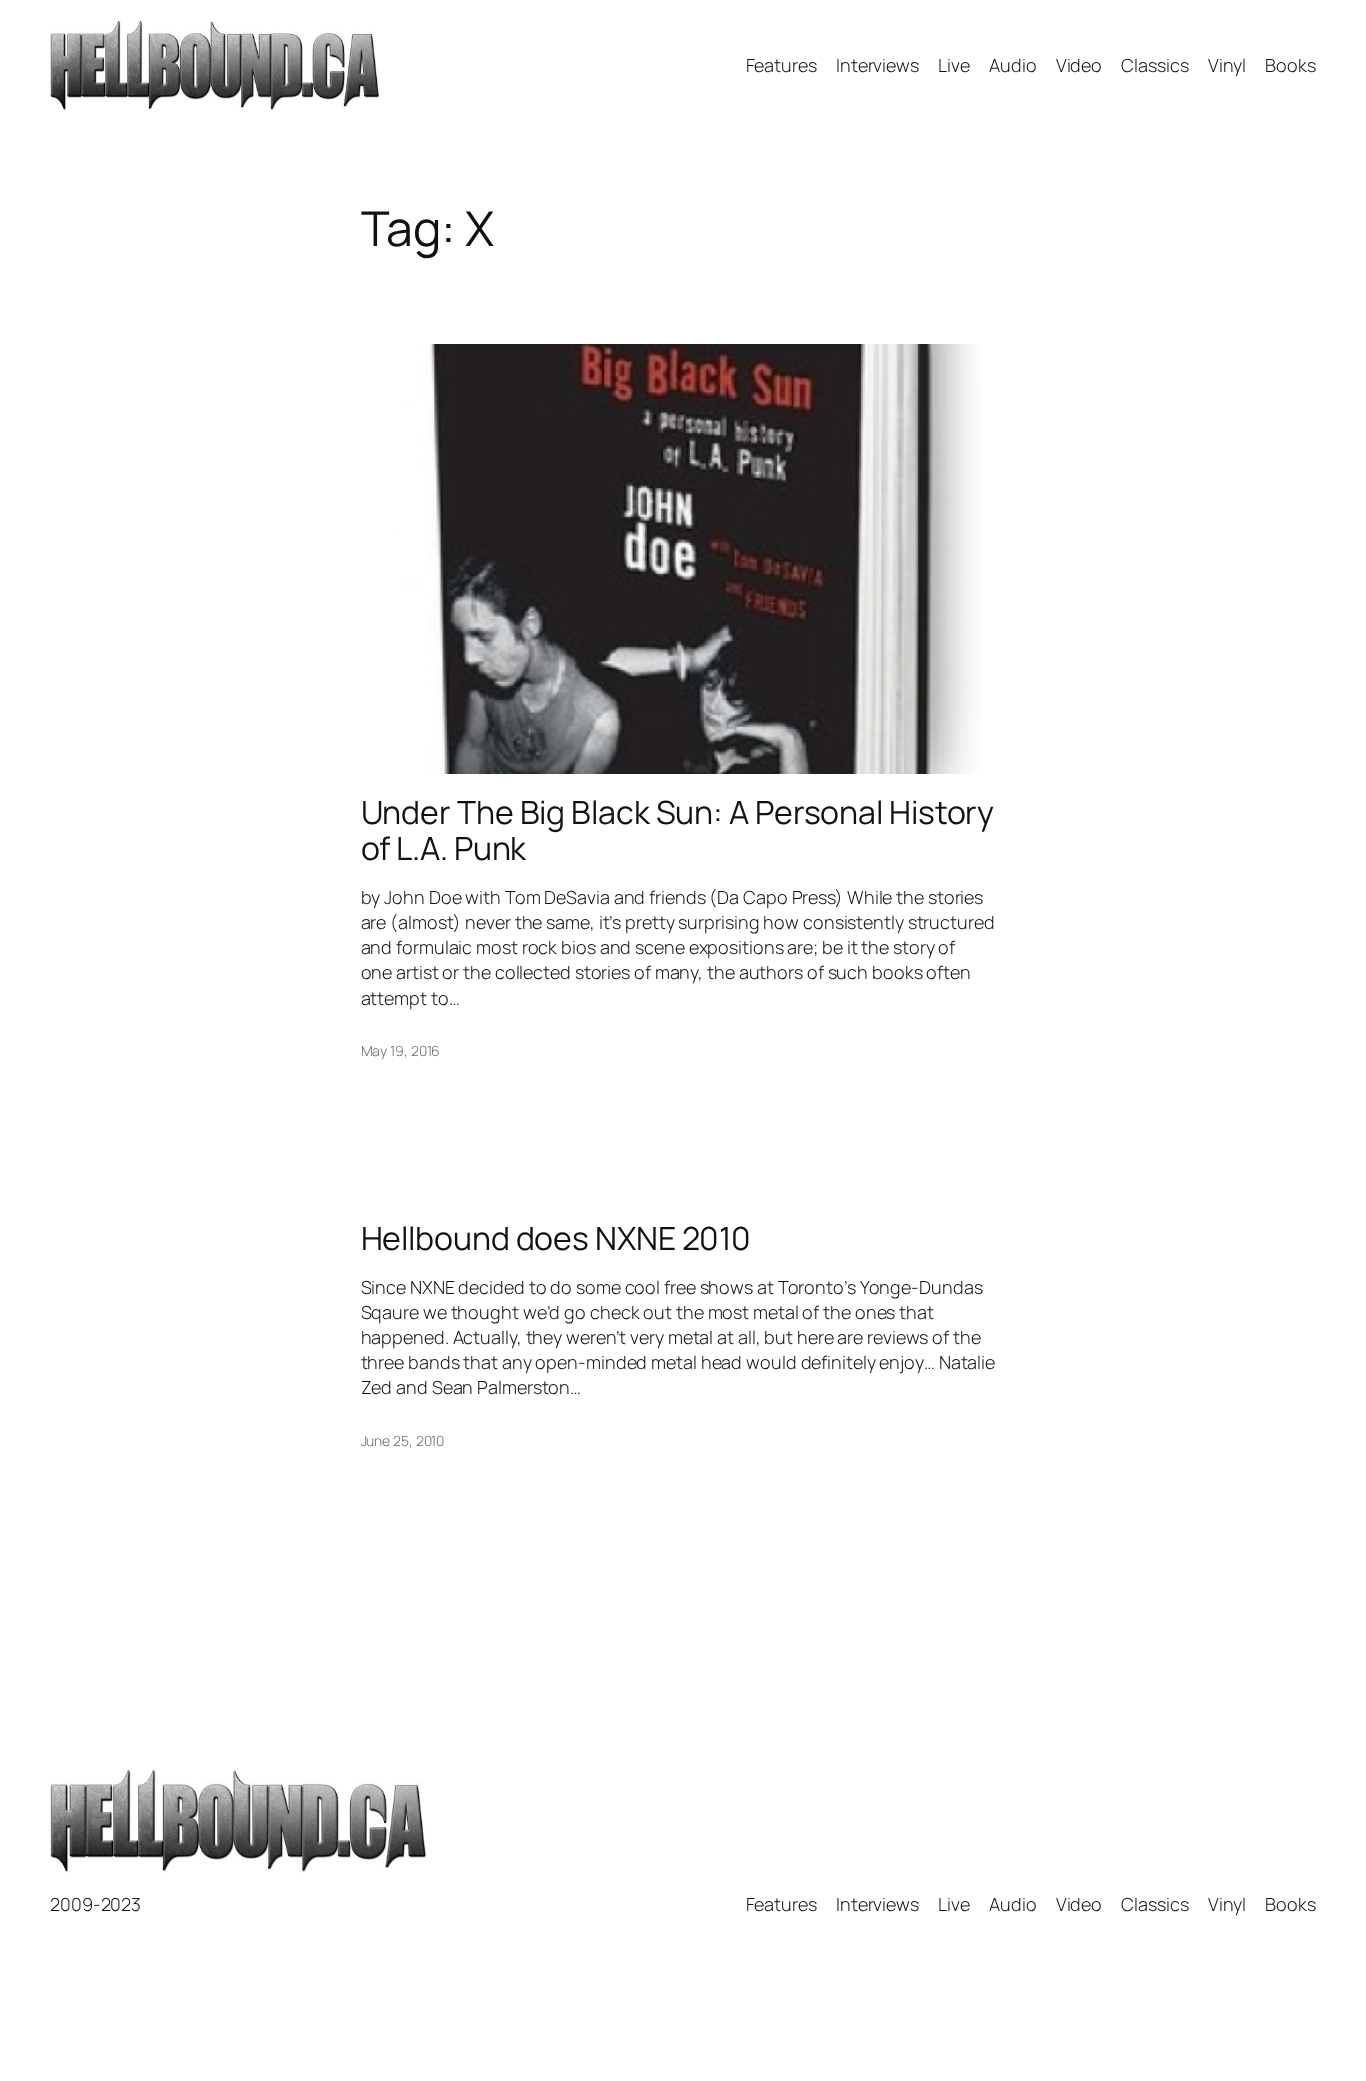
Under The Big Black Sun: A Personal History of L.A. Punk (678, 830)
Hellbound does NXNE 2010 (556, 1238)
